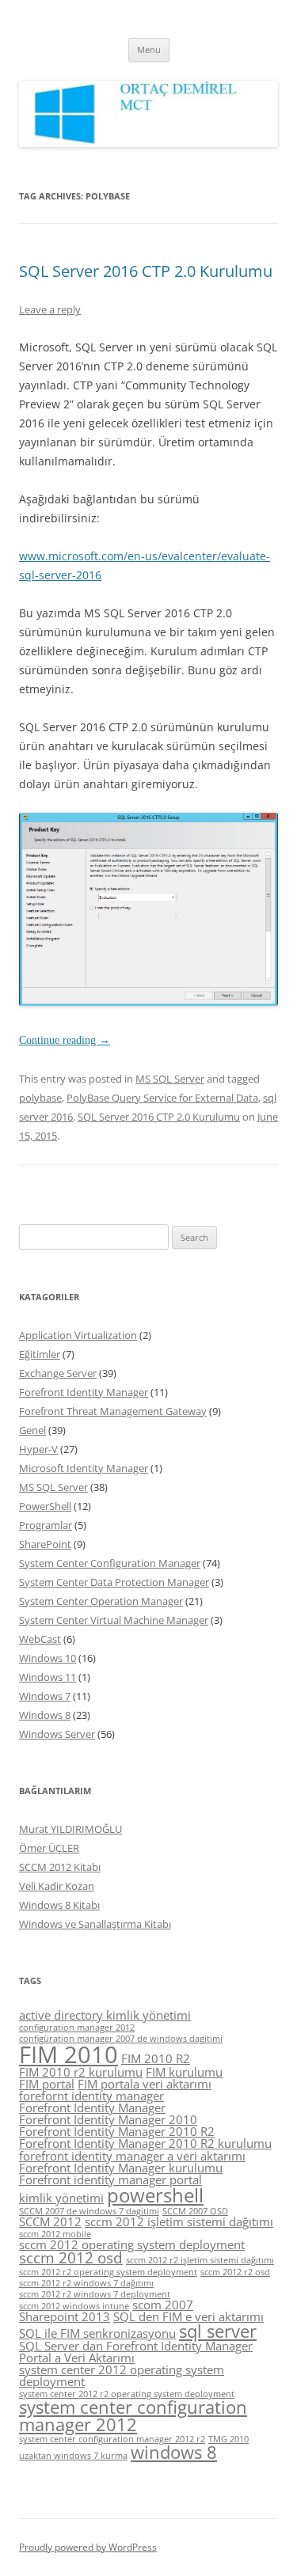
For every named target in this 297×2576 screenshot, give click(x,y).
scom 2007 (163, 2305)
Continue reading (65, 1040)
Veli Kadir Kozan (57, 1886)
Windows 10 (48, 1658)
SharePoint (45, 1544)
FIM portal (47, 2084)
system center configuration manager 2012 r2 (112, 2439)
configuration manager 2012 (77, 2028)
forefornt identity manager (91, 2096)
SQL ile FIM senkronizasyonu (97, 2333)
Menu (149, 49)
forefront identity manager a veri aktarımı (132, 2156)
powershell (155, 2195)
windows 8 (174, 2452)
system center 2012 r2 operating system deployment (127, 2394)
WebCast (40, 1639)
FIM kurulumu (184, 2072)
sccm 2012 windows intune (74, 2306)
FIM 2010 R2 (156, 2058)
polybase (40, 1098)
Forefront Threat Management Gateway (113, 1411)
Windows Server (57, 1734)
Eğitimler (40, 1354)
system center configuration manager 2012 (133, 2416)
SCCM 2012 (50, 2221)
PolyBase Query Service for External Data (162, 1098)
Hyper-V (38, 1449)
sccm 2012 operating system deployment (132, 2244)
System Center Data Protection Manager (114, 1582)
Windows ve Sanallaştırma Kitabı (95, 1924)
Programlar (46, 1525)
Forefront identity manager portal (110, 2180)
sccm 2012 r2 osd (235, 2272)
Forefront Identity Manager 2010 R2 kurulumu (145, 2143)
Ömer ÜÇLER (49, 1848)
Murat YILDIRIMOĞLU (70, 1829)
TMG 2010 (228, 2439)
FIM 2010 (69, 2054)
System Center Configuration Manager (110, 1563)
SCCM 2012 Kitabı (60, 1867)
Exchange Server (58, 1373)
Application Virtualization (78, 1335)
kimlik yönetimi (61, 2198)
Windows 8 (45, 1715)
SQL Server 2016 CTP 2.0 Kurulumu (146, 271)
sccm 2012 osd (71, 2258)
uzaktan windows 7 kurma (73, 2456)
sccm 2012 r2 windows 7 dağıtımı (86, 2283)
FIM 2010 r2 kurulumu (81, 2072)
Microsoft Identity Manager (84, 1468)
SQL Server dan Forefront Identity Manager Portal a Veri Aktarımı (136, 2352)
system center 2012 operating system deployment (122, 2375)
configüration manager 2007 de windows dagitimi (121, 2039)
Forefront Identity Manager (84, 1392)
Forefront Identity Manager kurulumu (121, 2168)
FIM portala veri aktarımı (145, 2084)
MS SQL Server (170, 1079)
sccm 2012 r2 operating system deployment (108, 2272)
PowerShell (45, 1506)
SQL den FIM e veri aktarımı (188, 2316)
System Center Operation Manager (101, 1601)
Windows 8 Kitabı (59, 1905)
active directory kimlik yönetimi (105, 2015)
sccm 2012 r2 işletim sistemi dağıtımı (200, 2260)
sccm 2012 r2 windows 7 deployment (95, 2294)
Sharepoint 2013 (65, 2316)
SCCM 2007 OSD (195, 2211)
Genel (32, 1430)
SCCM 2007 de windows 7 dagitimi (89, 2211)
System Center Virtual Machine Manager (114, 1620)
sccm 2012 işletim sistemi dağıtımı (179, 2221)
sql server (218, 2331)
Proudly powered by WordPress (88, 2547)
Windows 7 (45, 1696)
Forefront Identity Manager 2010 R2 (117, 2131)
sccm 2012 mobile (55, 2234)
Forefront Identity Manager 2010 (108, 2119)
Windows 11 (48, 1677)
